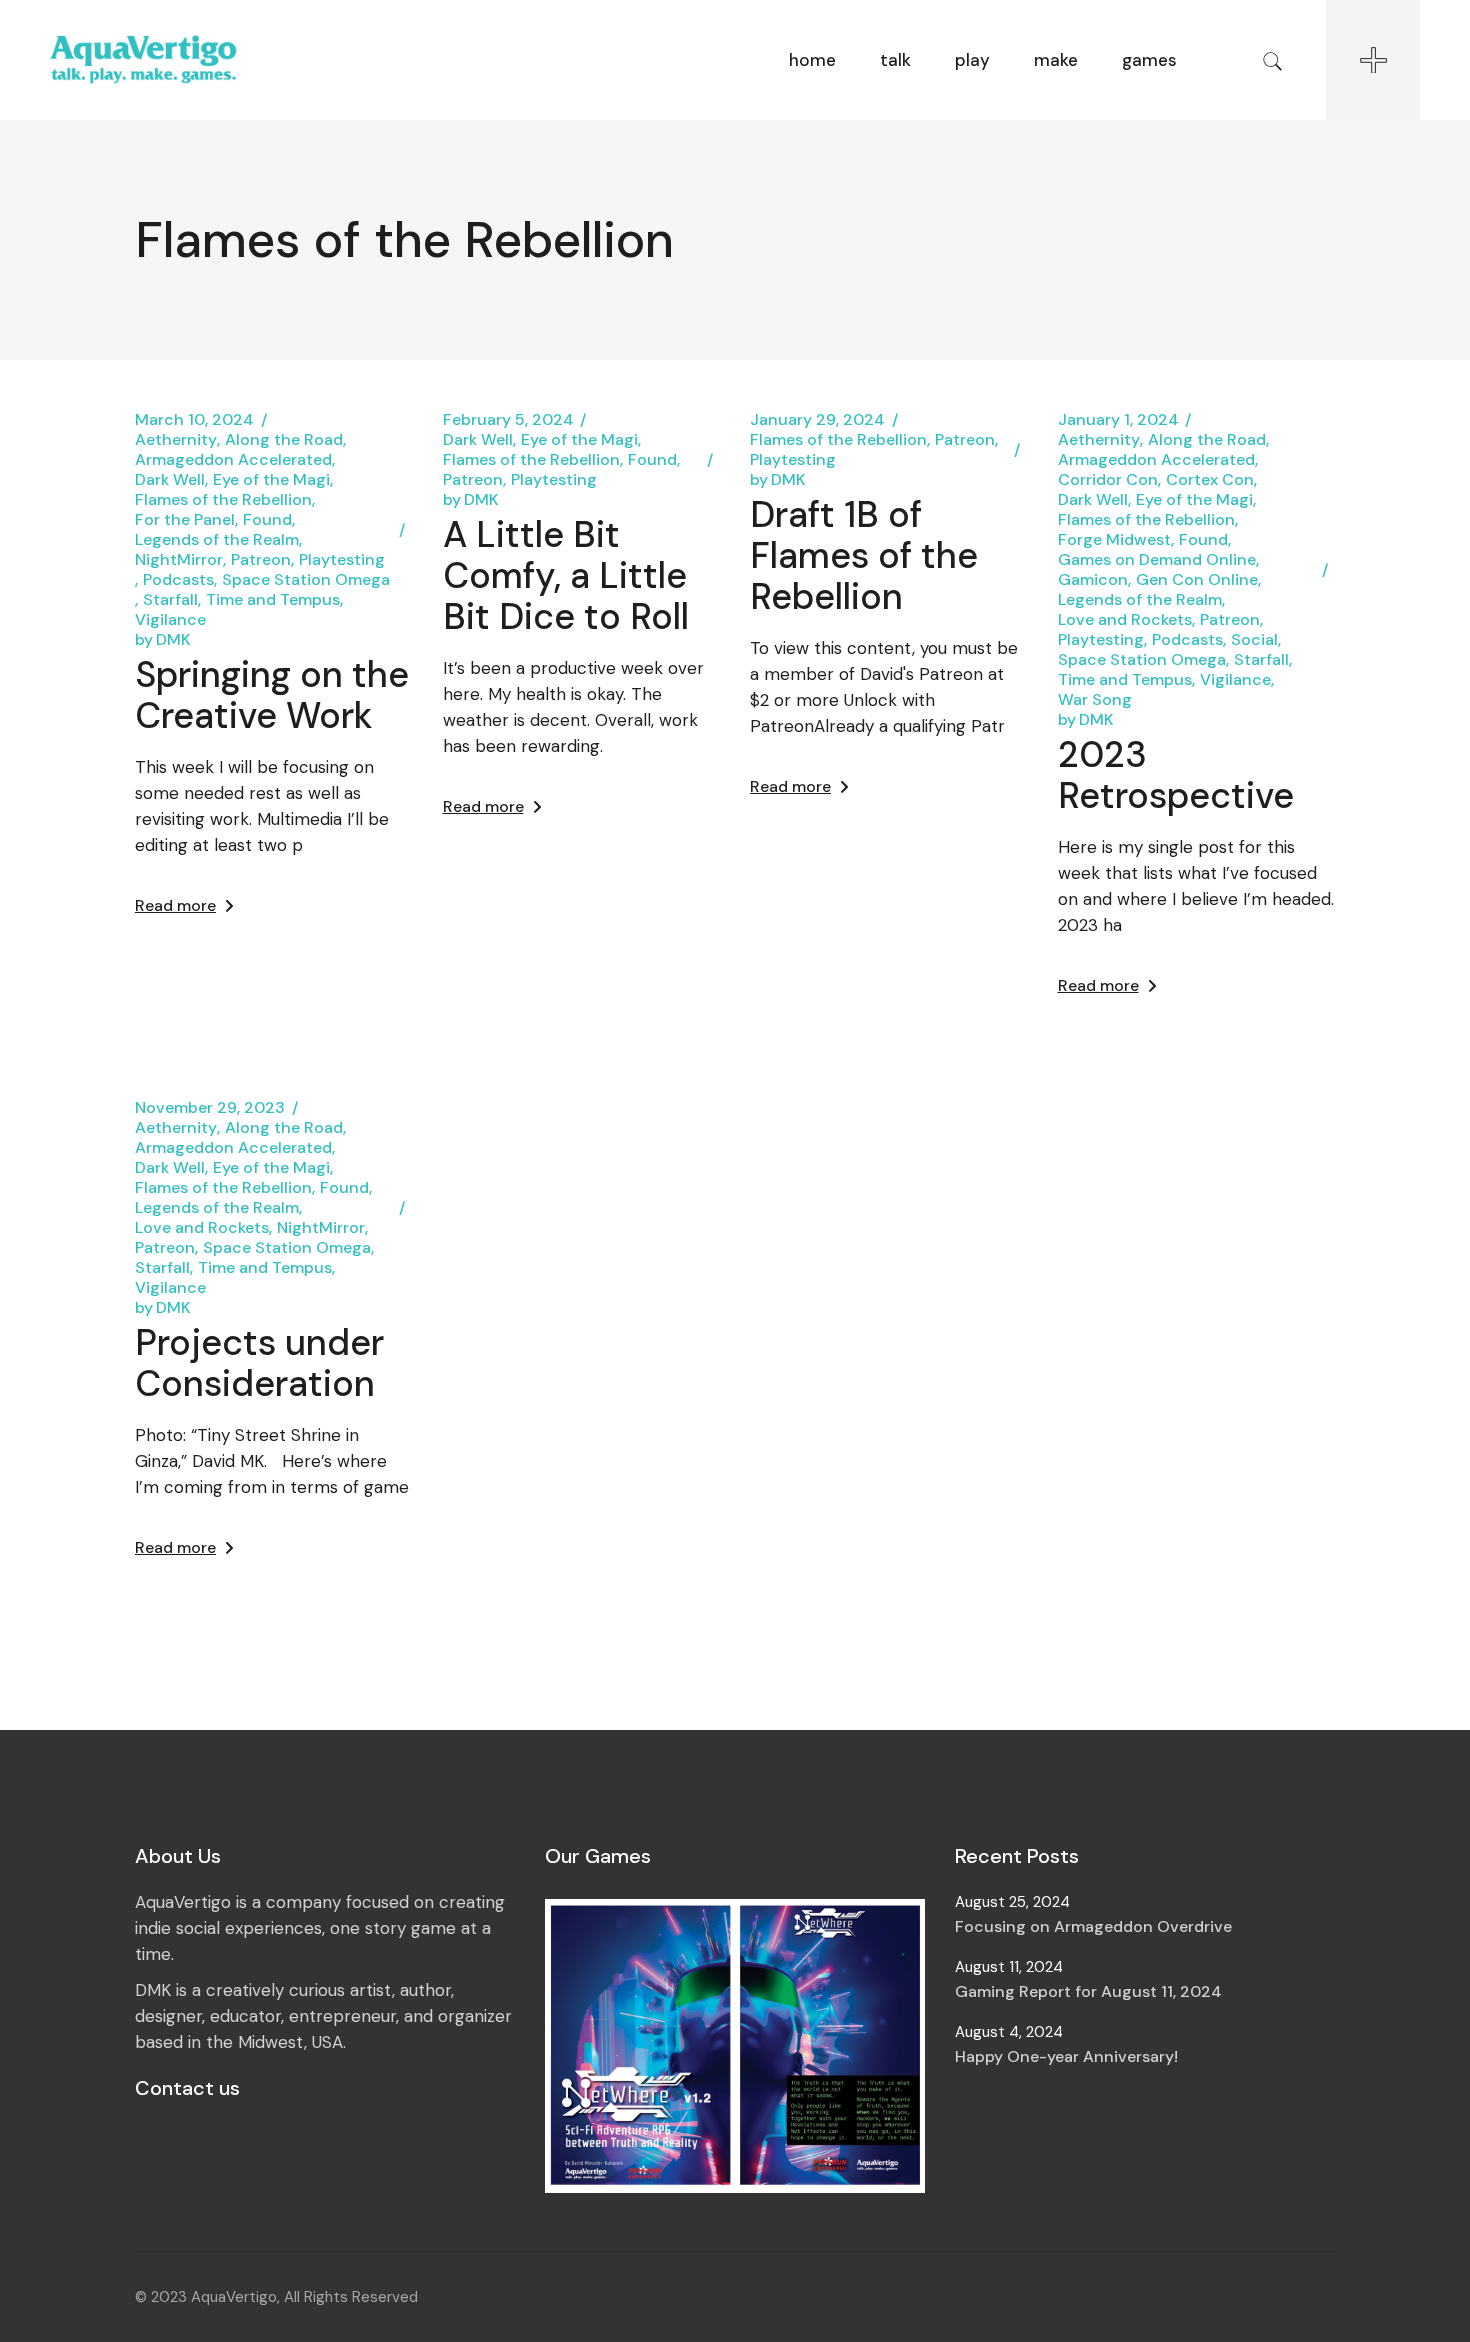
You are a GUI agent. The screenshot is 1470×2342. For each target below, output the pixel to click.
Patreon (261, 560)
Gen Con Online (1197, 580)
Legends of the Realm (217, 540)
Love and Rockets (1125, 620)
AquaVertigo (234, 2297)
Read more (175, 905)
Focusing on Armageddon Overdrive (1093, 1926)
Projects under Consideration (259, 1363)
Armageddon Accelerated (233, 460)
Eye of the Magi (271, 480)
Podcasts (178, 580)
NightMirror (179, 560)
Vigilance (170, 620)
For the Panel (185, 520)
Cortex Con (1210, 480)
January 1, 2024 (1118, 420)
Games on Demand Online (1157, 560)
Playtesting (342, 560)
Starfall (170, 600)
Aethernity (176, 440)
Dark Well (170, 480)
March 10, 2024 (194, 420)
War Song (1095, 700)
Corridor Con (1108, 480)
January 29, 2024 (817, 420)
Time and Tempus (273, 600)
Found (267, 520)
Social (1254, 640)
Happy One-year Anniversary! (1066, 2056)
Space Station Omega (306, 580)
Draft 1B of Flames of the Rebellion (864, 555)
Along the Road (284, 440)
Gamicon (1093, 580)
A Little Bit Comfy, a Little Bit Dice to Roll (566, 575)
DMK (163, 640)
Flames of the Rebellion (223, 500)
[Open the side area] (1373, 60)
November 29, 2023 (210, 1108)
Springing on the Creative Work (272, 695)
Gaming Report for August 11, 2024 (1088, 1991)
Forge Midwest (1114, 540)
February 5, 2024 (508, 420)
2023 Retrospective (1176, 775)
